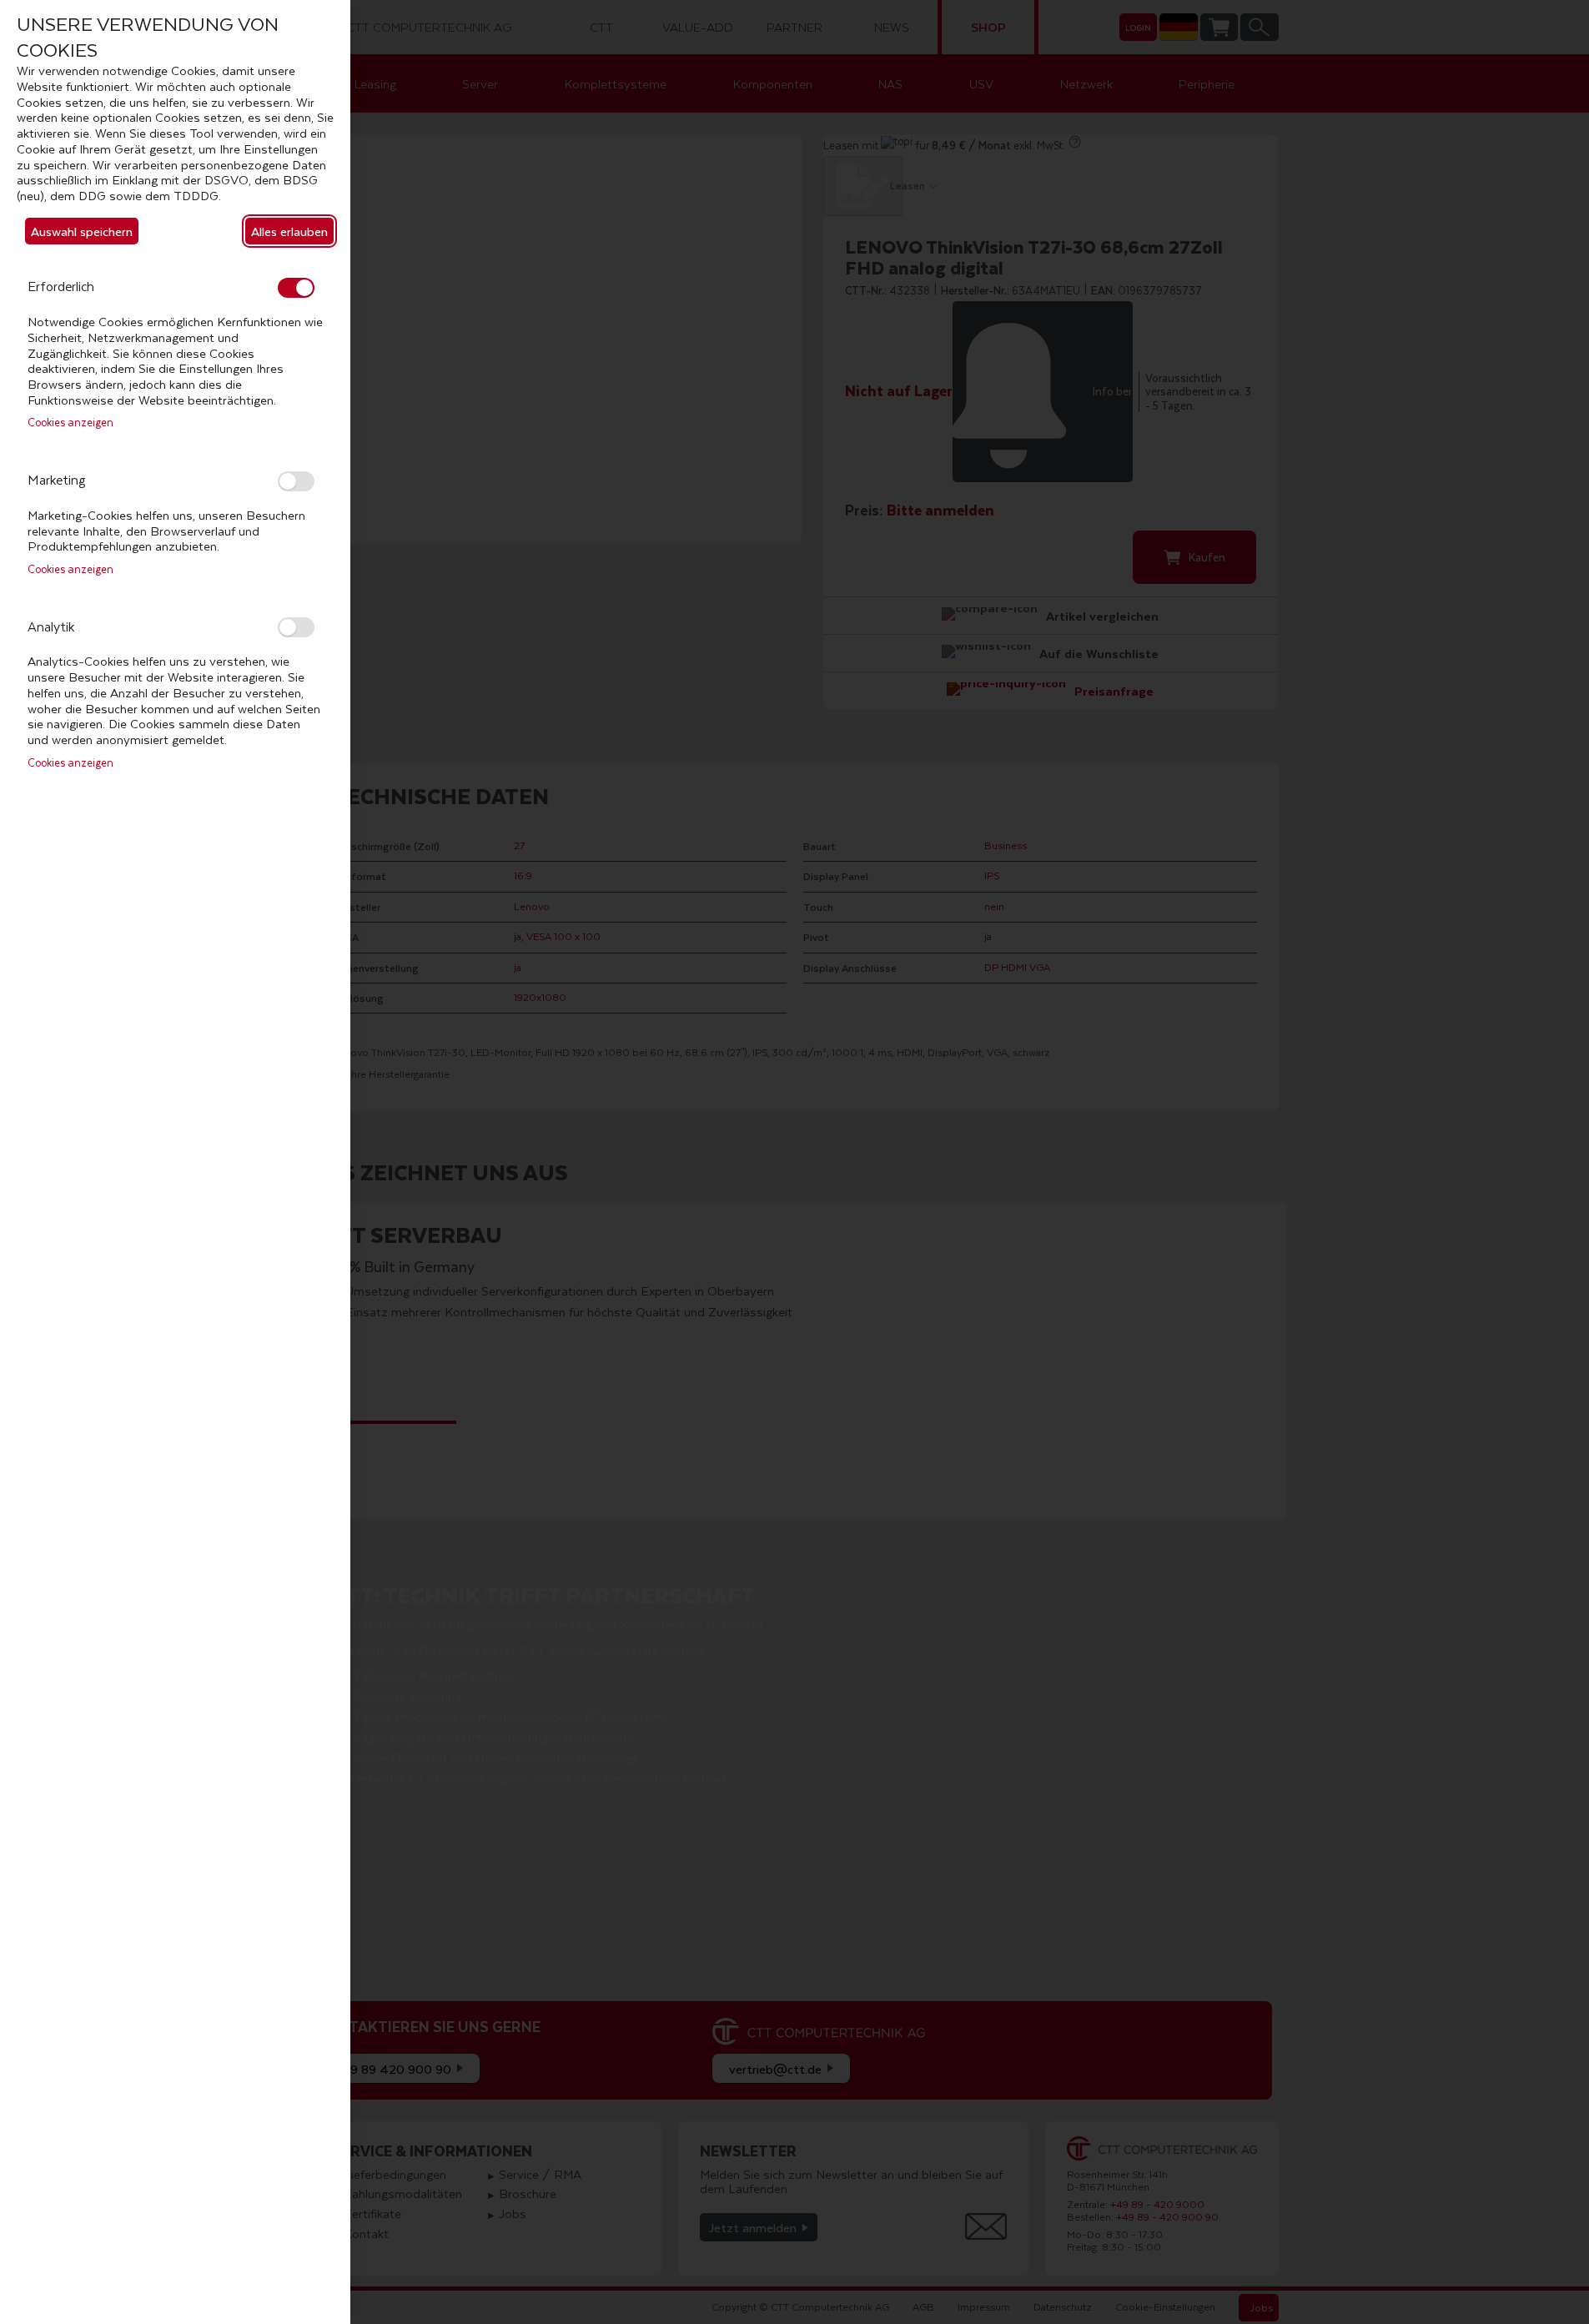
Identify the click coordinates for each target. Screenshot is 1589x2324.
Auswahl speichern (82, 231)
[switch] (296, 288)
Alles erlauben (289, 231)
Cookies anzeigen (70, 423)
